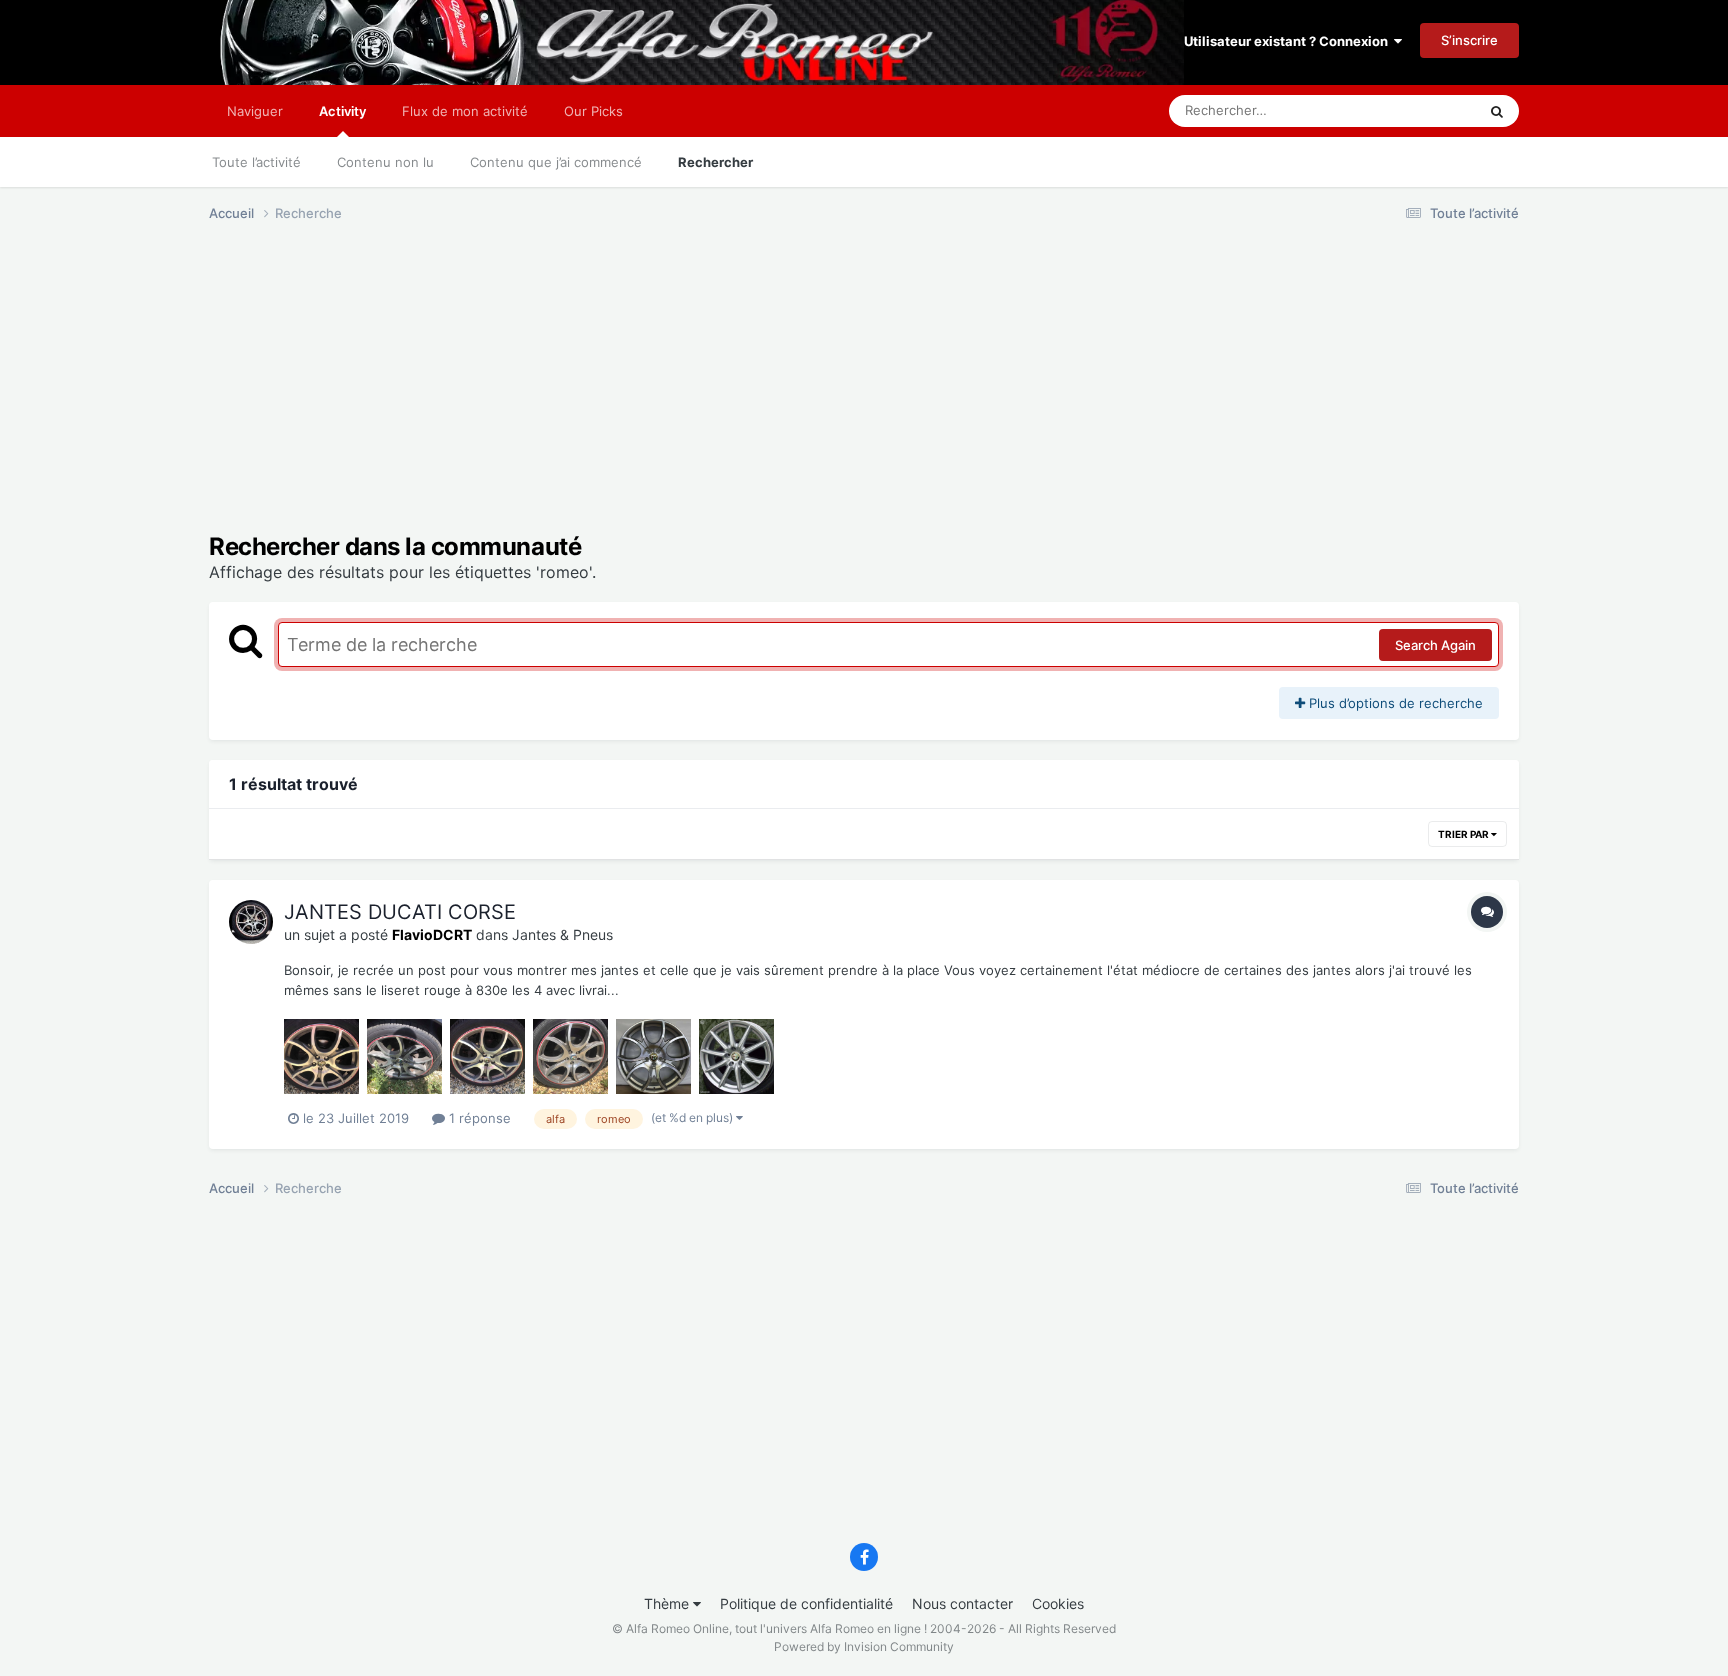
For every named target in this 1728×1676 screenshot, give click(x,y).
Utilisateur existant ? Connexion (1289, 41)
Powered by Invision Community (864, 1646)
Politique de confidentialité (806, 1603)
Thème (668, 1603)
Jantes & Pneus (562, 934)
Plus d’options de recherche (1394, 703)
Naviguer (255, 111)
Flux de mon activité (465, 111)
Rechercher (715, 162)
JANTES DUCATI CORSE (400, 912)
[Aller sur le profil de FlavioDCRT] (251, 922)
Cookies (1058, 1603)
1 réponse (478, 1118)
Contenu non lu (385, 162)
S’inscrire (1469, 40)
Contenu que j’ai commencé (556, 162)
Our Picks (593, 111)
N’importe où (1413, 110)
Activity (342, 111)
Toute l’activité (256, 162)
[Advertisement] (573, 393)
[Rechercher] (1497, 111)
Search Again (1435, 645)
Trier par (1464, 834)
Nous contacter (962, 1603)
